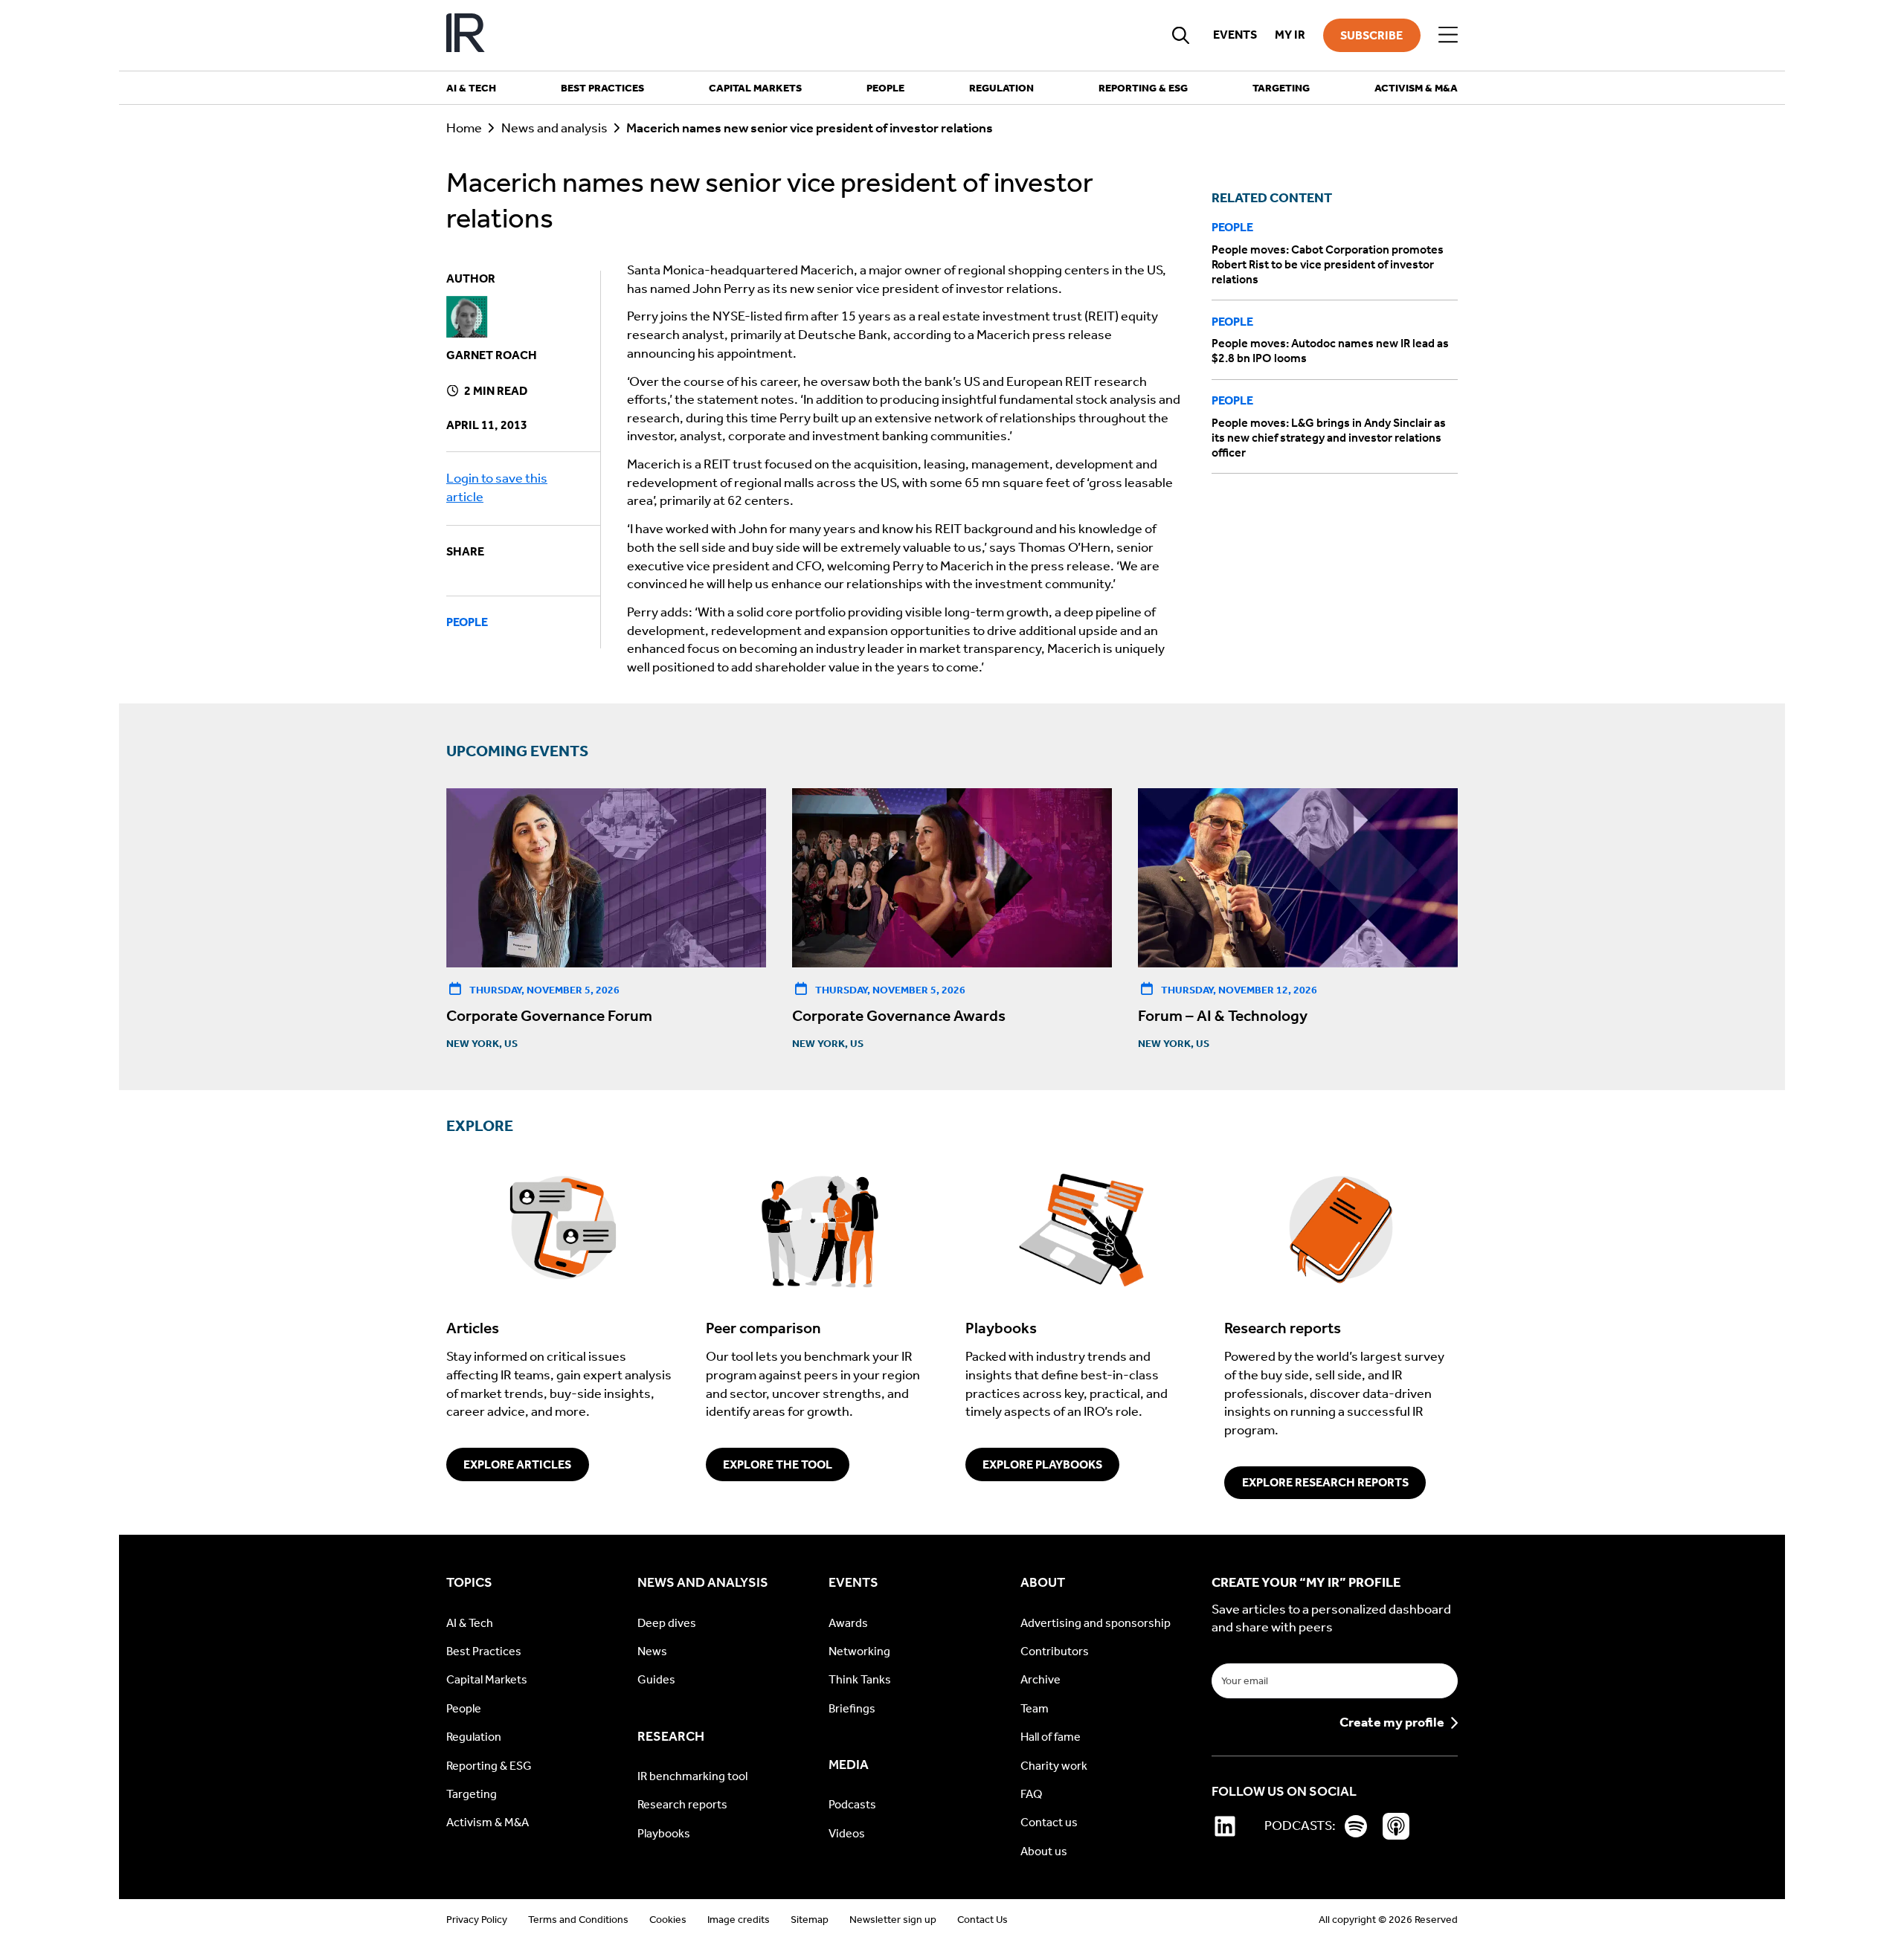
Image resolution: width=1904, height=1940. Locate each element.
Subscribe (1371, 35)
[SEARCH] (1181, 35)
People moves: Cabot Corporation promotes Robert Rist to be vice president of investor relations (1328, 264)
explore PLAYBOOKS (1042, 1464)
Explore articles (517, 1464)
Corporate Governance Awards (899, 1016)
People (467, 622)
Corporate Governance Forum (549, 1016)
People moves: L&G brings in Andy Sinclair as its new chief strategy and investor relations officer (1329, 438)
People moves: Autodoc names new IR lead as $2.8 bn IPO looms (1330, 351)
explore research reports (1325, 1482)
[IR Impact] (466, 35)
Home (464, 128)
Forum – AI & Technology (1223, 1016)
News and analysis (554, 128)
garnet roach (492, 355)
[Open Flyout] (1448, 35)
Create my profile (1392, 1723)
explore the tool (778, 1464)
